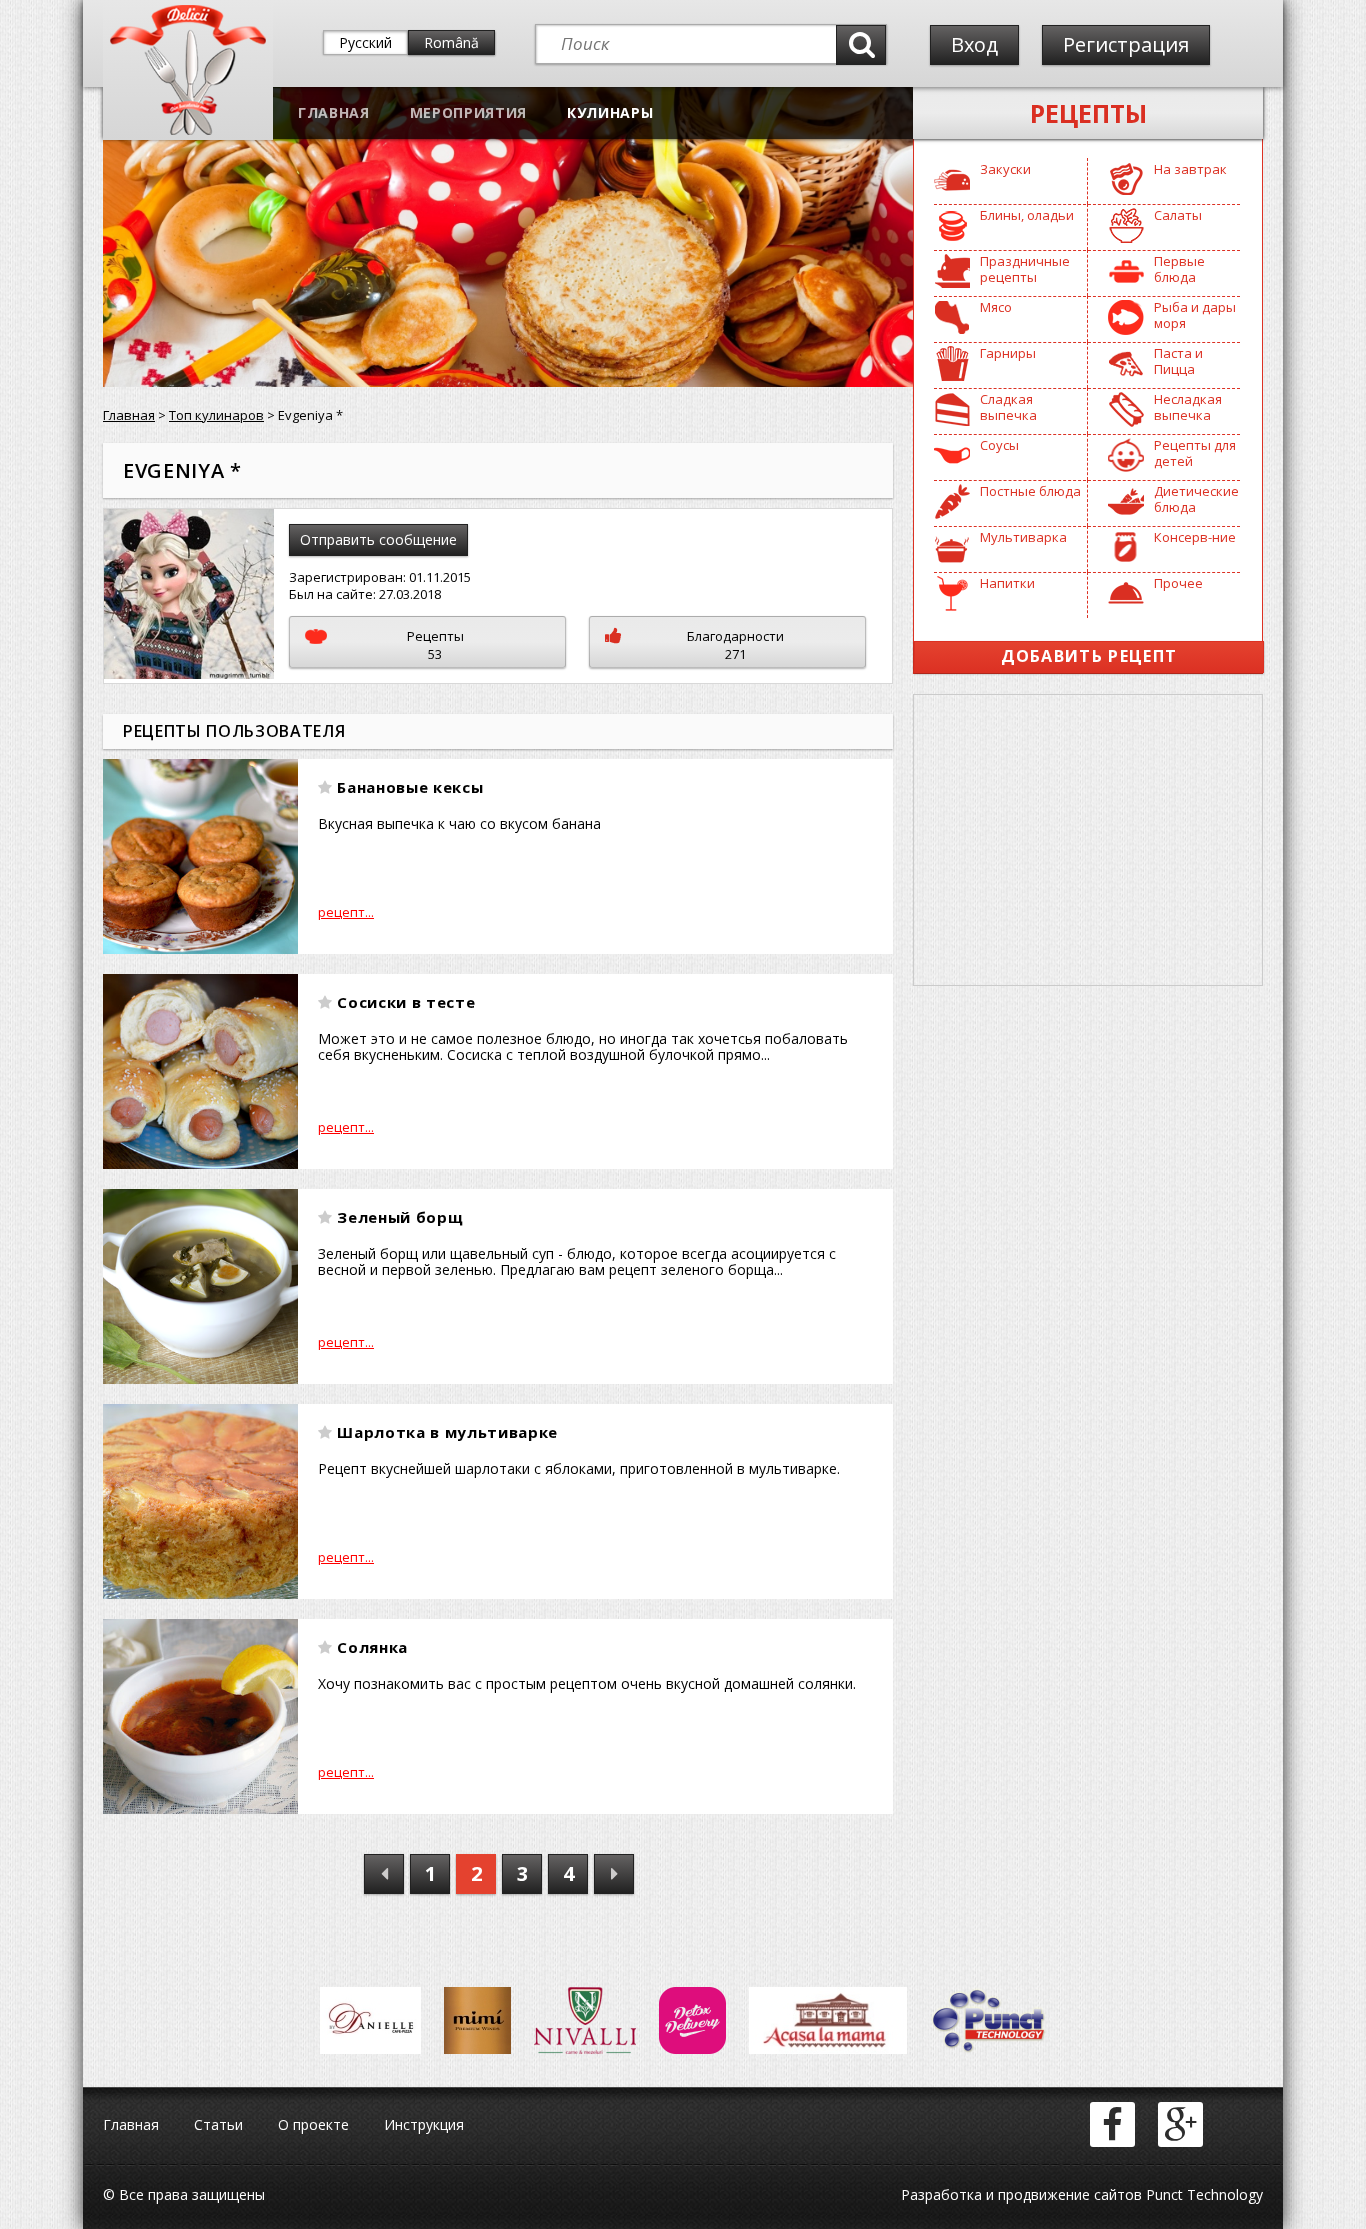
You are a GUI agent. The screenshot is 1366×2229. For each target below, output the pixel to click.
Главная (334, 112)
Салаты (1178, 215)
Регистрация (1126, 44)
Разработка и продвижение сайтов (1021, 2194)
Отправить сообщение (378, 539)
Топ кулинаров (216, 415)
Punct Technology (1202, 2194)
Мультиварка (1023, 537)
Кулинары (610, 112)
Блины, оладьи (1027, 215)
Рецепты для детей (1195, 453)
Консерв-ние (1195, 537)
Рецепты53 (435, 645)
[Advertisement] (1088, 840)
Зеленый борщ (400, 1217)
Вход (974, 44)
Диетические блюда (1196, 499)
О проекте (313, 2124)
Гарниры (1008, 353)
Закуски (1005, 169)
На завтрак (1190, 169)
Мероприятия (468, 112)
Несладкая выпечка (1188, 407)
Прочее (1178, 583)
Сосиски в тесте (406, 1002)
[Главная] (188, 130)
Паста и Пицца (1178, 361)
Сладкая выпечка (1008, 407)
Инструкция (424, 2124)
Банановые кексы (410, 787)
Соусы (999, 445)
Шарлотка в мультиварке (447, 1432)
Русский (365, 42)
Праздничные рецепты (1025, 269)
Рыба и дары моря (1195, 315)
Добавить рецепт (1089, 656)
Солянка (372, 1647)
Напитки (1007, 583)
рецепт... (346, 912)
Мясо (996, 307)
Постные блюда (1030, 491)
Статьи (218, 2124)
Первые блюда (1179, 269)
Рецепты (1088, 113)
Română (451, 42)
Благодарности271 (735, 645)
